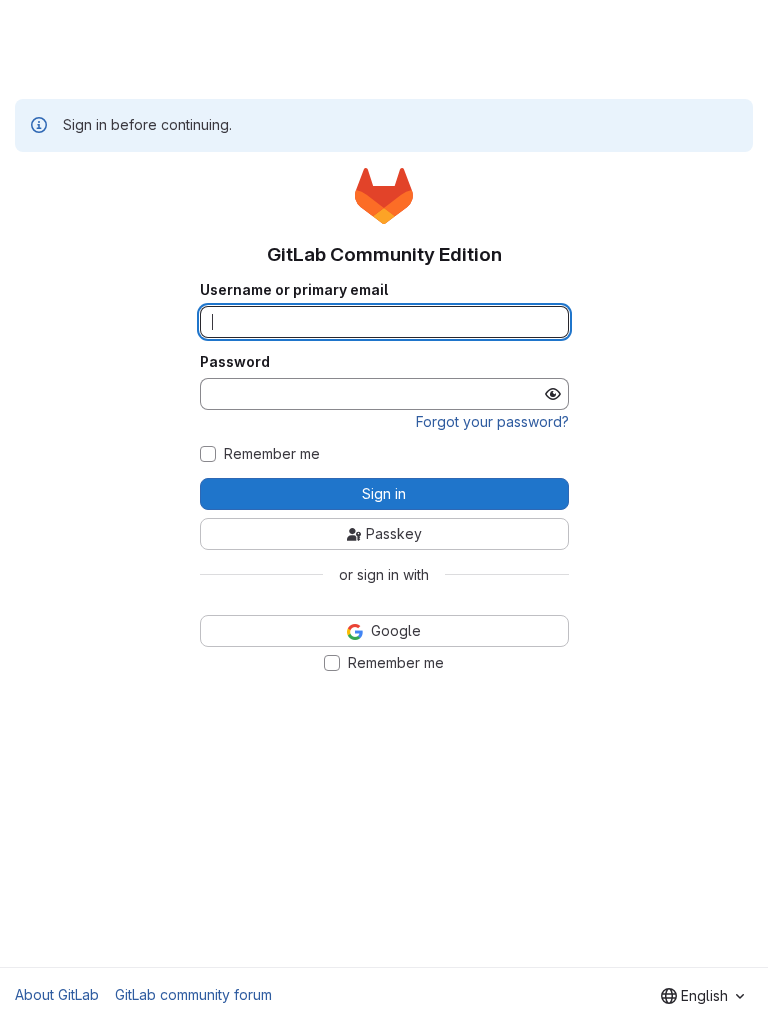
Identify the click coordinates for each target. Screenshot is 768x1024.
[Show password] (553, 394)
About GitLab (57, 994)
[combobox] (702, 996)
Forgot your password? (492, 421)
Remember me (272, 454)
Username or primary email (294, 290)
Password (235, 362)
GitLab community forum (193, 994)
